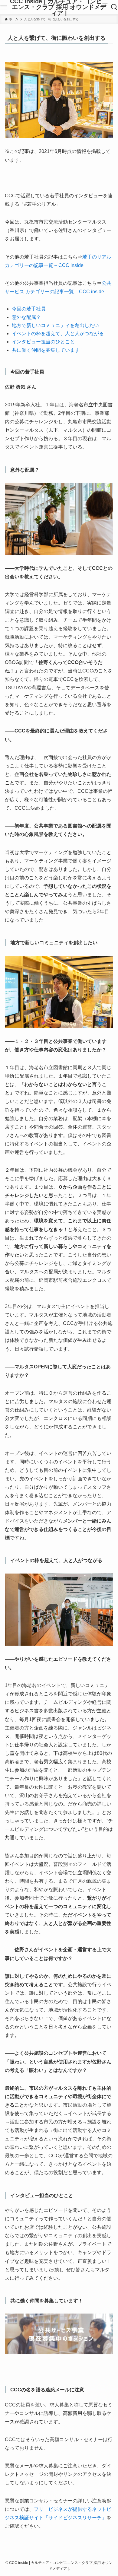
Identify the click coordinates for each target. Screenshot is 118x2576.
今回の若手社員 (29, 309)
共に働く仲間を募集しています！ (48, 350)
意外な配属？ (26, 317)
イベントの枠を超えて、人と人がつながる (58, 334)
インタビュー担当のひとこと (43, 342)
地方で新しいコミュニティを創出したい (55, 325)
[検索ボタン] (114, 7)
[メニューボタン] (4, 7)
